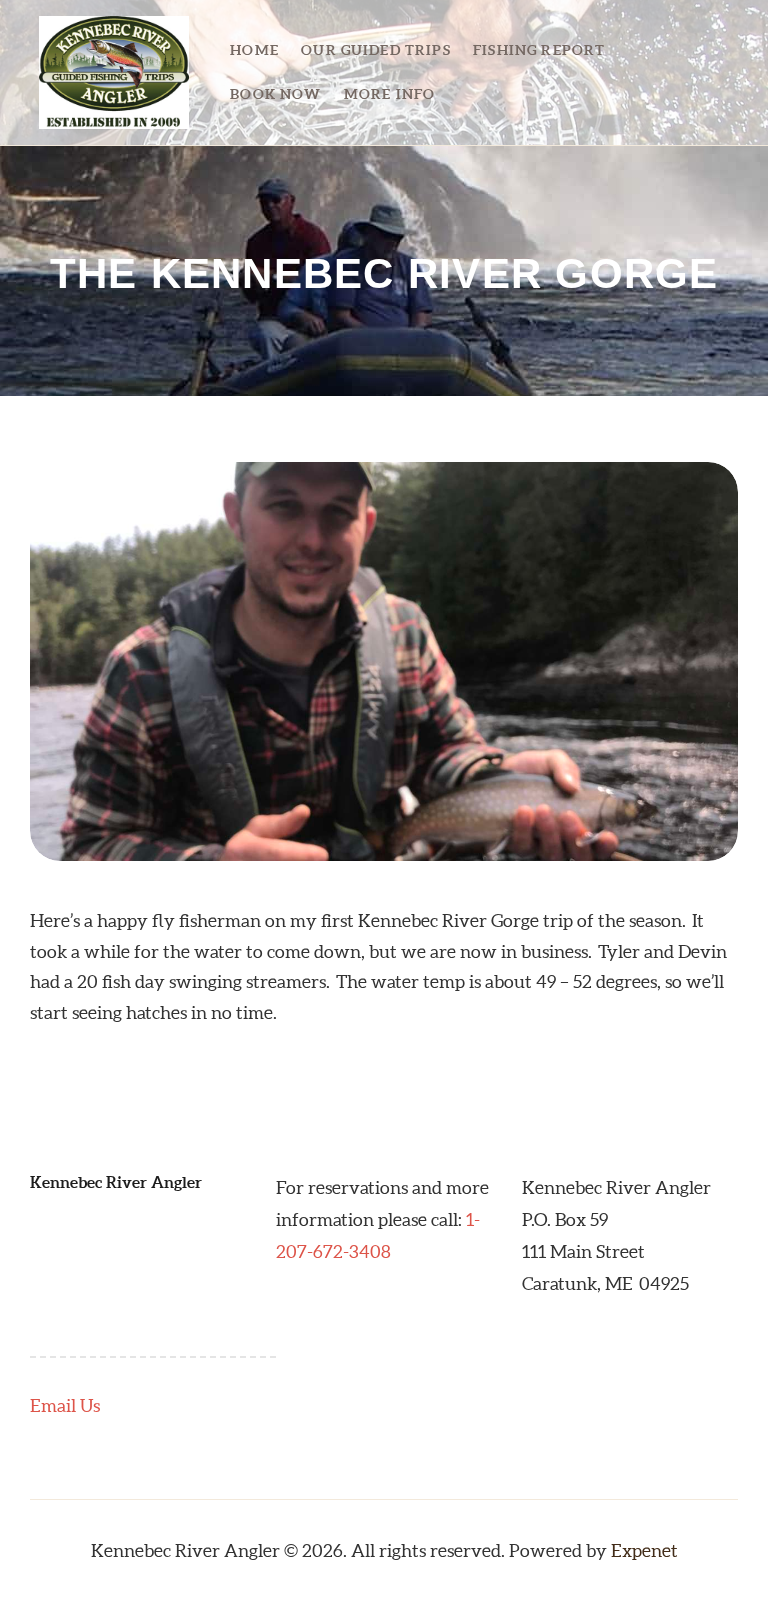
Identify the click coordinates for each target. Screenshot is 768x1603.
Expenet (644, 1550)
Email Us (65, 1405)
